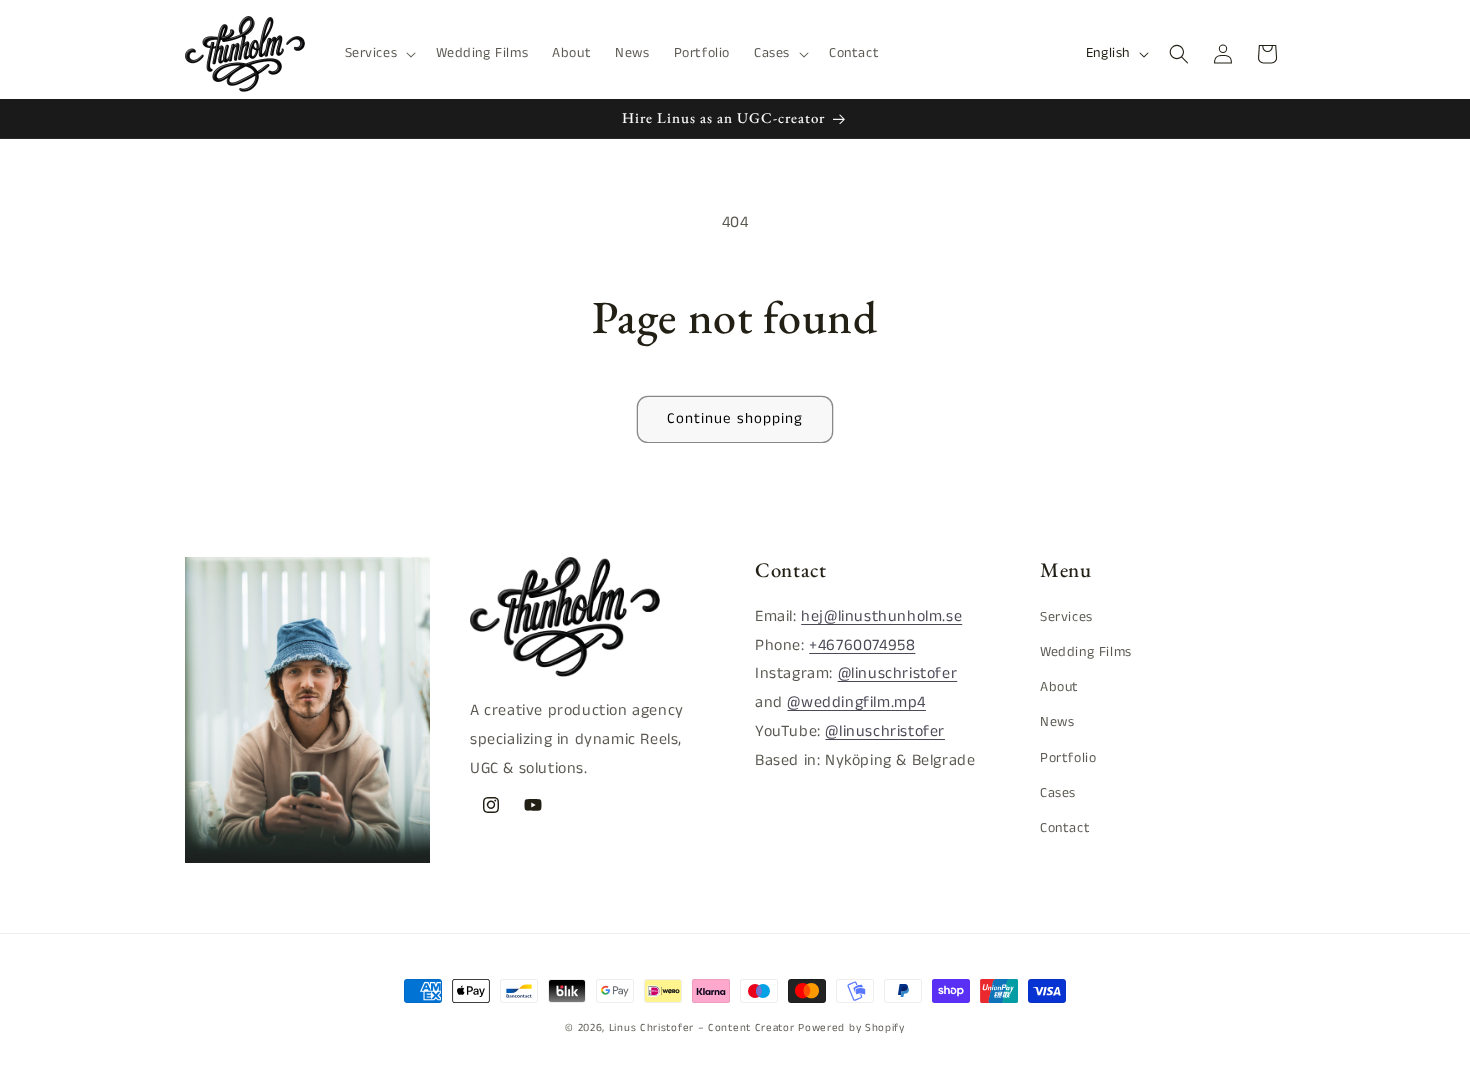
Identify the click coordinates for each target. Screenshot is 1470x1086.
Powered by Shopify (851, 1028)
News (1057, 722)
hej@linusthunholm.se (881, 616)
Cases (1058, 793)
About (1059, 687)
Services (1066, 617)
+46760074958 (862, 645)
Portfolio (1068, 757)
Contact (1065, 828)
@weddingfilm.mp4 (856, 702)
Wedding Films (1086, 652)
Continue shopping (735, 418)
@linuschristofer (898, 673)
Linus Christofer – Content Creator (702, 1028)
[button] (379, 53)
